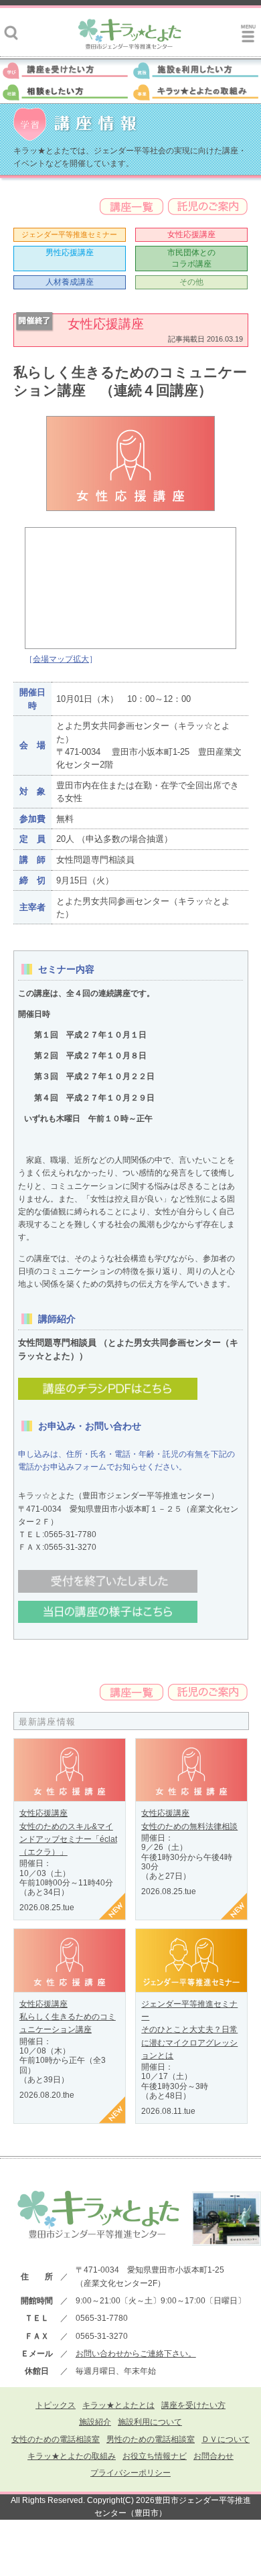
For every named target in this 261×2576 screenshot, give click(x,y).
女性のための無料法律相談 (189, 1827)
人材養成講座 (70, 282)
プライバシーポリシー (130, 2473)
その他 (191, 282)
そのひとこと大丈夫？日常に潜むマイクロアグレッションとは (189, 2042)
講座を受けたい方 (193, 2405)
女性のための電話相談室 (56, 2439)
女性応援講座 (191, 234)
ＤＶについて (226, 2439)
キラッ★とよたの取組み (72, 2456)
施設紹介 (95, 2422)
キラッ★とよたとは (118, 2405)
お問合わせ (213, 2456)
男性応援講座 (70, 253)
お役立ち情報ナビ (155, 2456)
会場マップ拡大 (61, 659)
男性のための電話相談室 (151, 2439)
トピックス (56, 2405)
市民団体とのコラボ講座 (191, 258)
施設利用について (150, 2422)
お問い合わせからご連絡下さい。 (136, 2354)
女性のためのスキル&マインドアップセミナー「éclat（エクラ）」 (68, 1839)
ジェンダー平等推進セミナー (69, 234)
